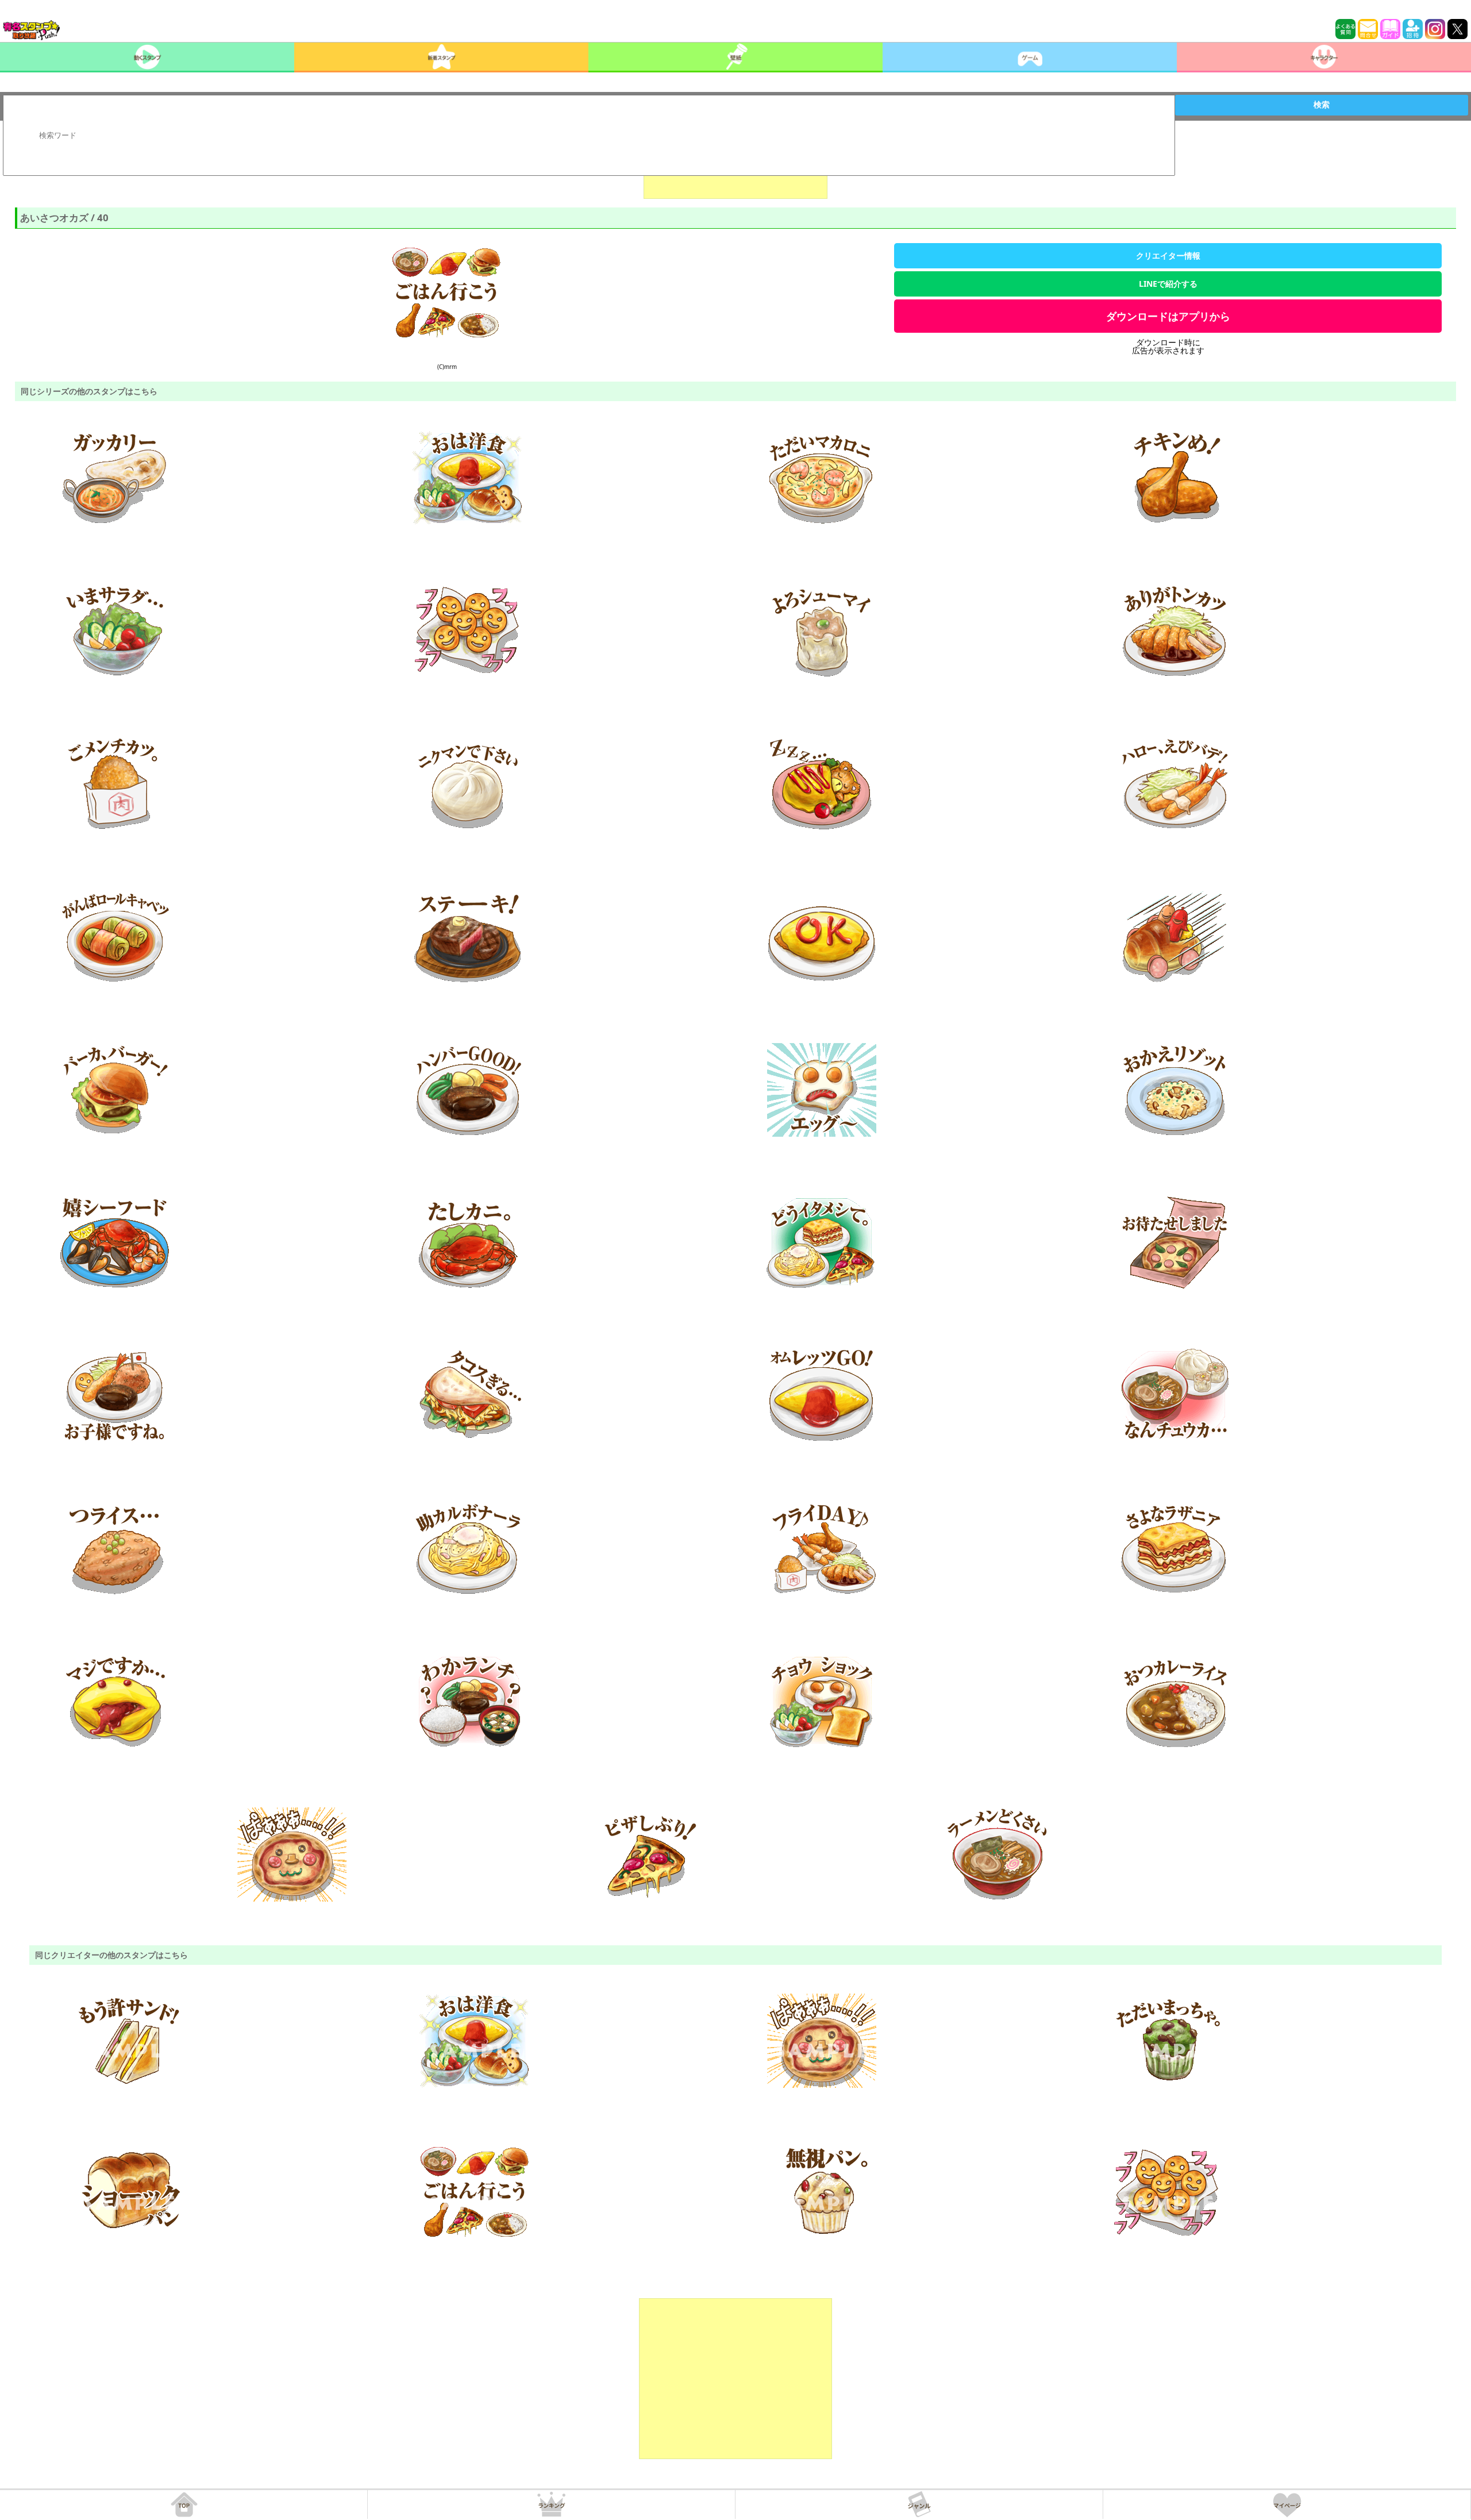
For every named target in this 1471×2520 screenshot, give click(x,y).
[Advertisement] (735, 2379)
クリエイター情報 (1168, 255)
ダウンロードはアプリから (1168, 316)
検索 (1322, 105)
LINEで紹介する (1168, 284)
